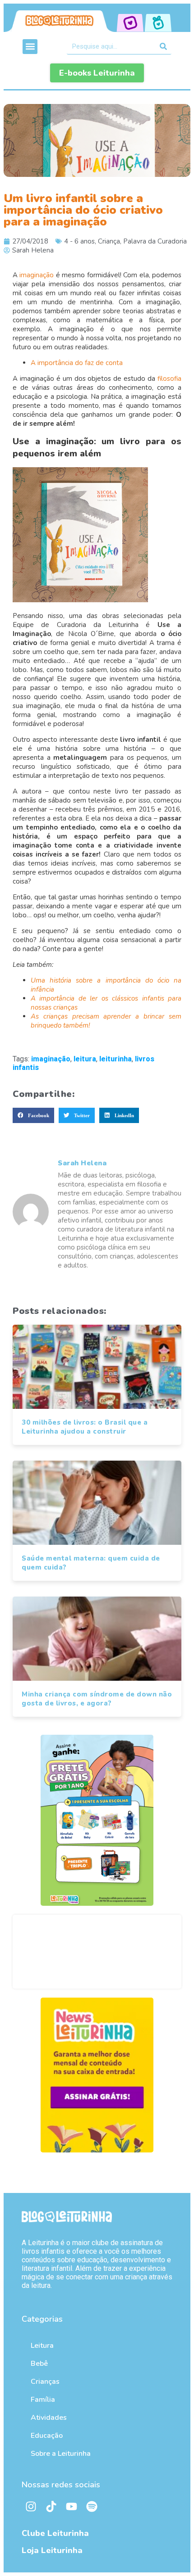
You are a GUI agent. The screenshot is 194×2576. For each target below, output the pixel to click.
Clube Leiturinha (55, 2533)
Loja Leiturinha (52, 2550)
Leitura (42, 2346)
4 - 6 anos (79, 241)
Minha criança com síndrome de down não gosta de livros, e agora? (97, 1699)
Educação (47, 2436)
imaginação (37, 275)
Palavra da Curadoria (155, 241)
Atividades (49, 2418)
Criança (109, 241)
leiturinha (115, 1059)
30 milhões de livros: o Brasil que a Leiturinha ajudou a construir (85, 1427)
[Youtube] (71, 2507)
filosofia (169, 379)
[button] (30, 47)
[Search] (164, 46)
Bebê (39, 2364)
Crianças (45, 2382)
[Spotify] (92, 2507)
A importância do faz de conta (77, 363)
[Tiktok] (51, 2507)
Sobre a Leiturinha (61, 2454)
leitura (85, 1059)
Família (43, 2400)
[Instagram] (31, 2507)
